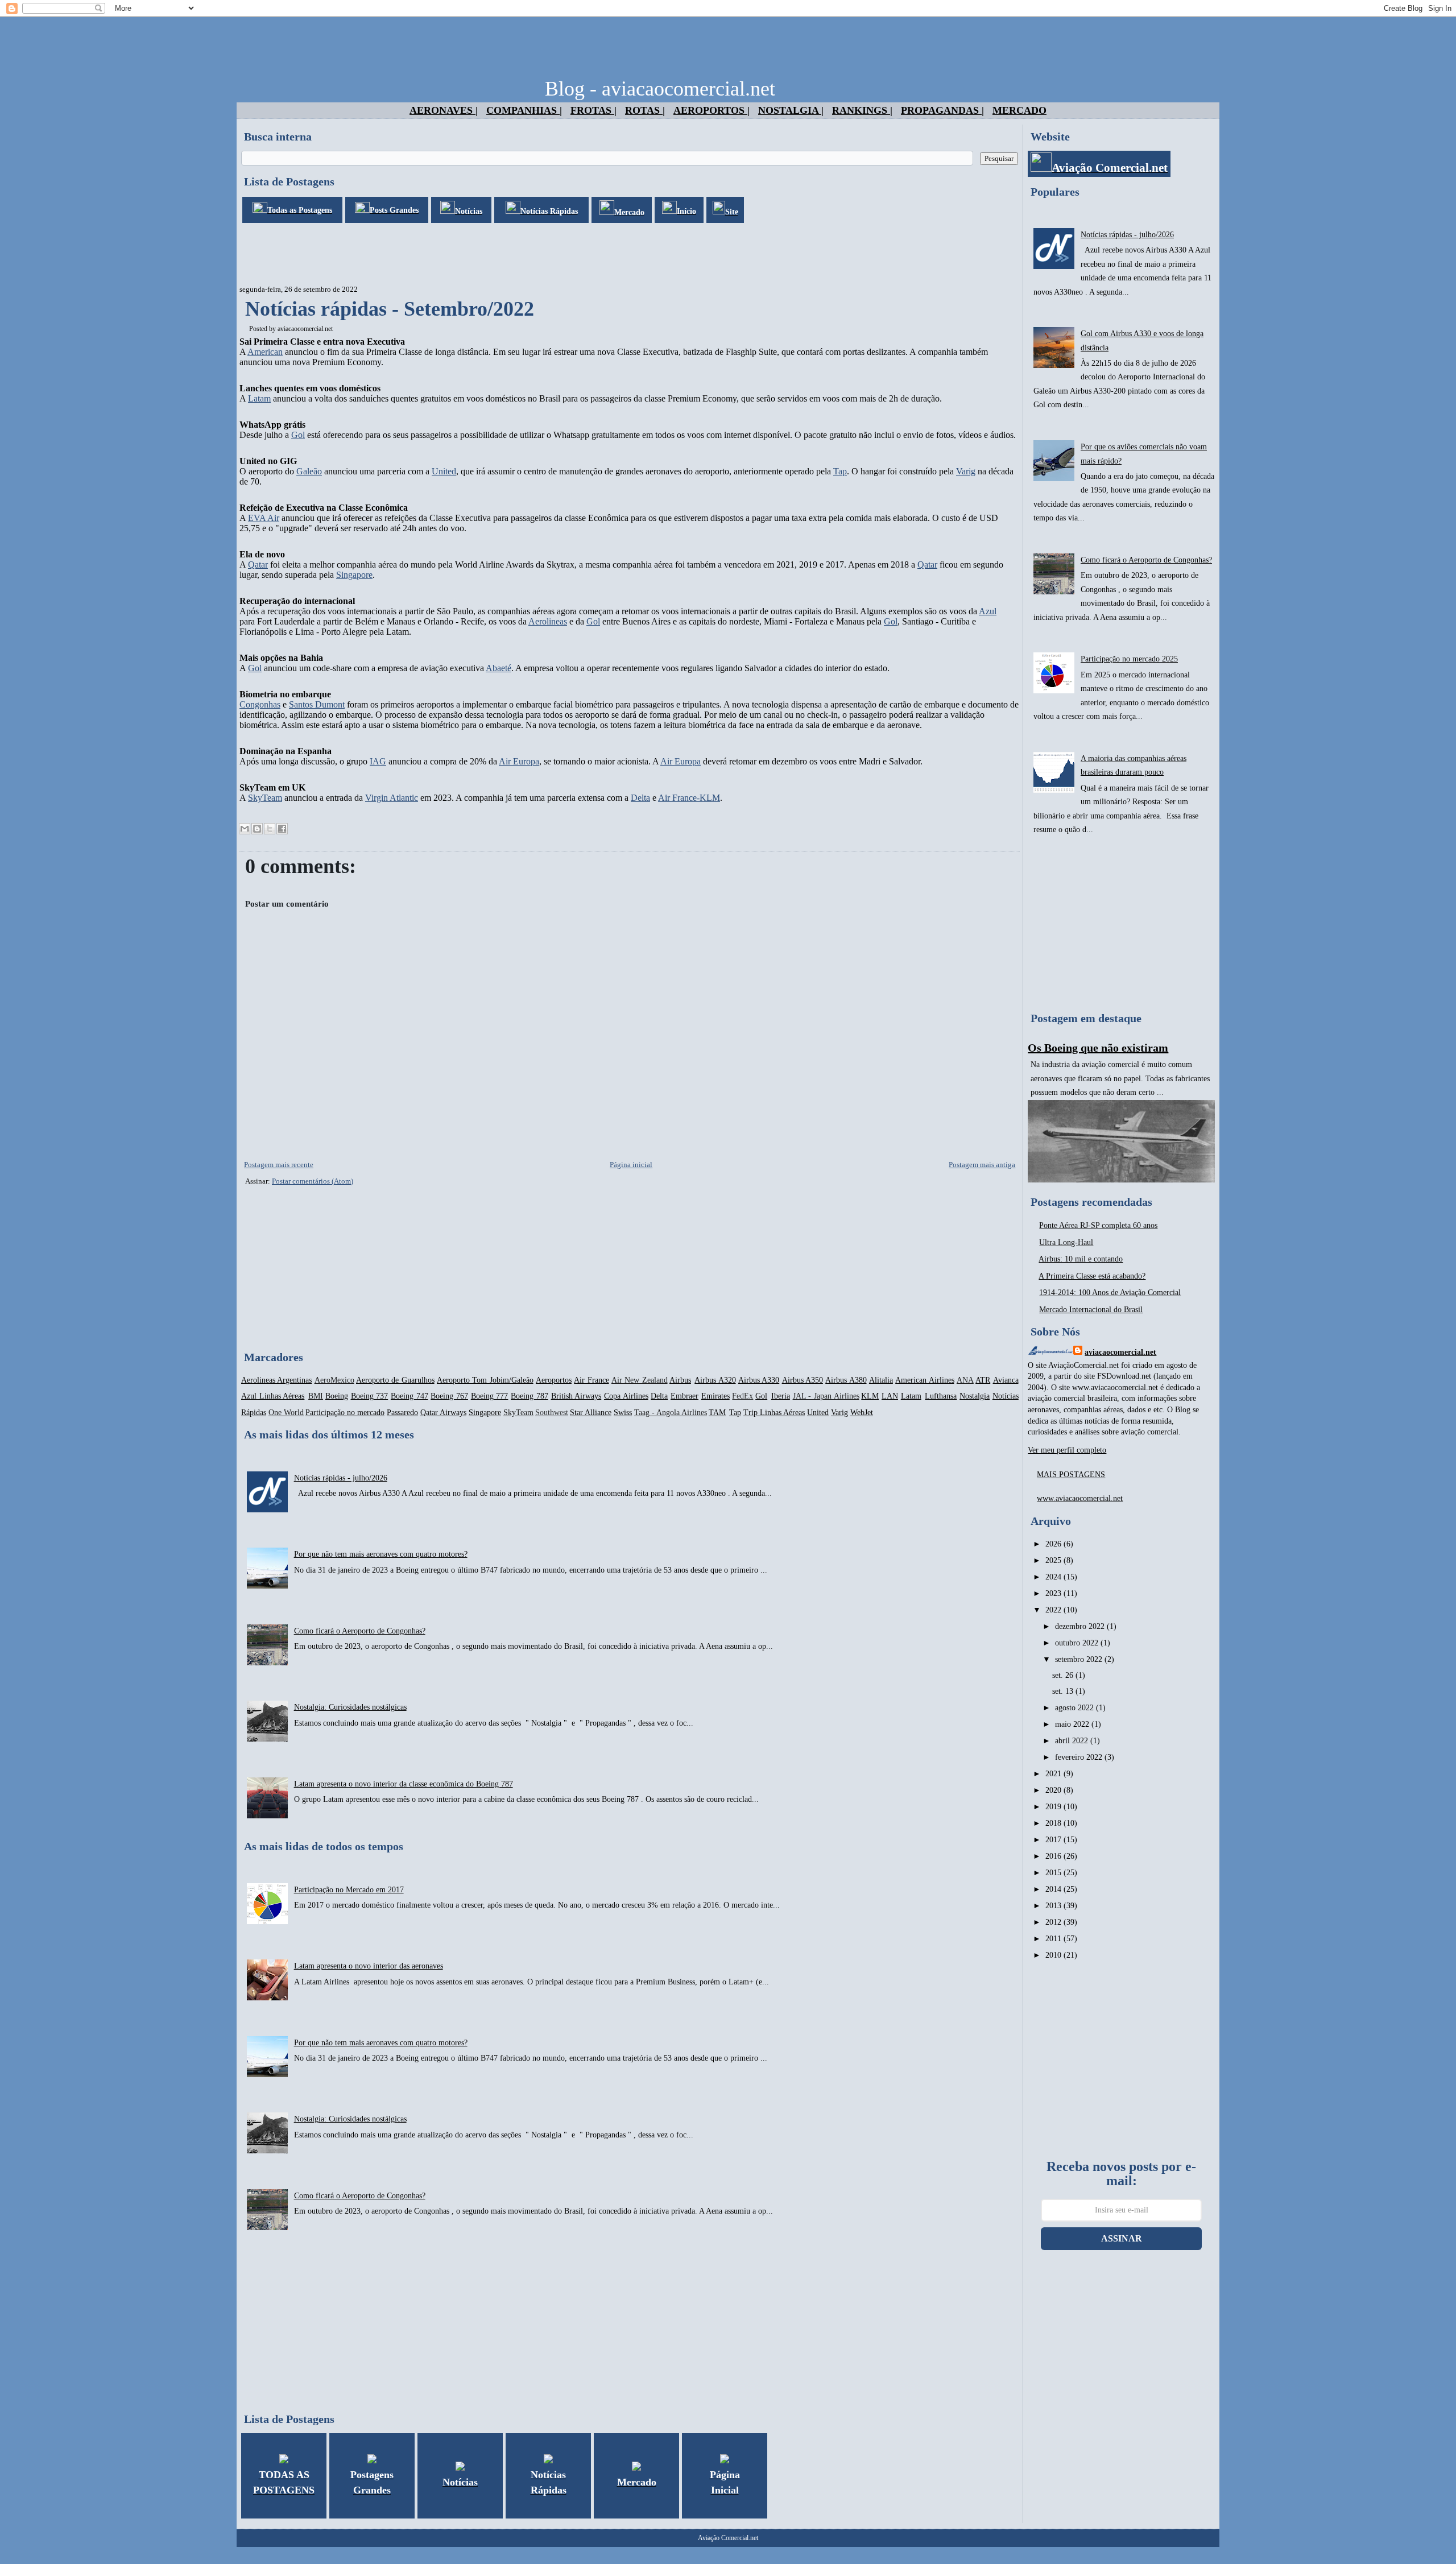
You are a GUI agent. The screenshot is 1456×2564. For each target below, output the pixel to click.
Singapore (354, 575)
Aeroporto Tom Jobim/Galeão (485, 1380)
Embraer (684, 1396)
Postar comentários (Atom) (313, 1181)
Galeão (309, 471)
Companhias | (524, 110)
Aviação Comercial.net (728, 2538)
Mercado (1019, 110)
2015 (1054, 1873)
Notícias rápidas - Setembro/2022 (390, 309)
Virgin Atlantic (392, 798)
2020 (1054, 1790)
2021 (1054, 1774)
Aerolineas (548, 621)
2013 (1054, 1906)
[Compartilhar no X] (270, 829)
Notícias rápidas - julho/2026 (341, 1478)
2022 (1054, 1610)
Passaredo (402, 1413)
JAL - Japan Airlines (826, 1396)
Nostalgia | (791, 110)
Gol (298, 435)
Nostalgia (975, 1396)
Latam (259, 398)
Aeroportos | (712, 110)
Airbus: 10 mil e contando (1081, 1259)
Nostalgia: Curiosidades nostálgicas (350, 1707)
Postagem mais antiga (982, 1165)
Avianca (1006, 1380)
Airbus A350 (803, 1380)
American (265, 352)
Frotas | (593, 110)
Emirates (715, 1396)
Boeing (337, 1396)
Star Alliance (591, 1413)
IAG (378, 761)
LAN (890, 1396)
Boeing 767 (449, 1396)
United (444, 471)
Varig (966, 471)
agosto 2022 (1076, 1708)
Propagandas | (942, 110)
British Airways (576, 1396)
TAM (717, 1413)
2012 (1054, 1922)
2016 (1054, 1856)
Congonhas (260, 704)
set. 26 (1064, 1675)
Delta (640, 798)
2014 (1054, 1889)
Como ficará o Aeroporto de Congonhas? (360, 1631)
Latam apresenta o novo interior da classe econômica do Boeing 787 (404, 1784)
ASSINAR (1122, 2238)
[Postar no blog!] (257, 829)
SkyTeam (265, 798)
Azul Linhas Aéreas (273, 1396)
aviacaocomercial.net (305, 329)
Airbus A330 (759, 1380)
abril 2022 (1073, 1741)
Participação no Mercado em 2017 (349, 1890)
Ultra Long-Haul (1066, 1242)
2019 (1054, 1807)
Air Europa (519, 761)
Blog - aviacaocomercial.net (660, 89)
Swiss (623, 1413)
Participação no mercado (345, 1413)
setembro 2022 (1080, 1659)
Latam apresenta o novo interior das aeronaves (369, 1966)
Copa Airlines (626, 1396)
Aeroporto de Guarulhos (395, 1380)
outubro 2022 (1078, 1643)
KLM (870, 1396)
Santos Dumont (317, 704)
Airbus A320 (715, 1380)
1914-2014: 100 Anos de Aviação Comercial (1110, 1293)
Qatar (258, 565)
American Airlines (925, 1380)
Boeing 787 (530, 1396)
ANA (965, 1380)
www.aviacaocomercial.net (1080, 1498)
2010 (1054, 1955)
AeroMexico (334, 1380)
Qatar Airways (443, 1413)
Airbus (680, 1380)
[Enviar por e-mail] (245, 829)
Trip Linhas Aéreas (774, 1413)
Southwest (552, 1413)
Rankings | (862, 110)
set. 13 (1064, 1691)
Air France (591, 1380)
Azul (988, 611)
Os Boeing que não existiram (1098, 1048)
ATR (983, 1380)
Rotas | (645, 110)
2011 (1054, 1939)
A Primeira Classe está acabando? (1092, 1276)
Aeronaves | (444, 110)
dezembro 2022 (1081, 1626)
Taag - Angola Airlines (671, 1413)
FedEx (743, 1396)
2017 (1054, 1840)
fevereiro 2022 (1080, 1757)
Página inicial (631, 1165)
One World (286, 1413)
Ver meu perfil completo (1067, 1450)
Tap (840, 471)
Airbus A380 (846, 1380)
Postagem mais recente (279, 1165)
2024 (1054, 1577)
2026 (1054, 1544)
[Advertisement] (444, 254)
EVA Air (264, 518)
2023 (1054, 1593)
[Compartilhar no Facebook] (282, 829)
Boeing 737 (370, 1396)
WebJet (862, 1413)
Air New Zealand (640, 1380)
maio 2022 (1073, 1724)
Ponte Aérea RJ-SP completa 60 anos (1098, 1225)
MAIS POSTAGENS (1071, 1475)
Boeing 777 (490, 1396)
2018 (1054, 1823)
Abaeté (499, 668)
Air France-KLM (689, 798)
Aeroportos (554, 1380)
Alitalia (881, 1380)
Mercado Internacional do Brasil (1091, 1310)
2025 (1054, 1560)
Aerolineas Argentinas (276, 1380)
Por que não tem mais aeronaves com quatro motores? (381, 1554)
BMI (316, 1396)
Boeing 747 (409, 1396)
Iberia (781, 1396)
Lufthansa (941, 1396)
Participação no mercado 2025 (1129, 659)
